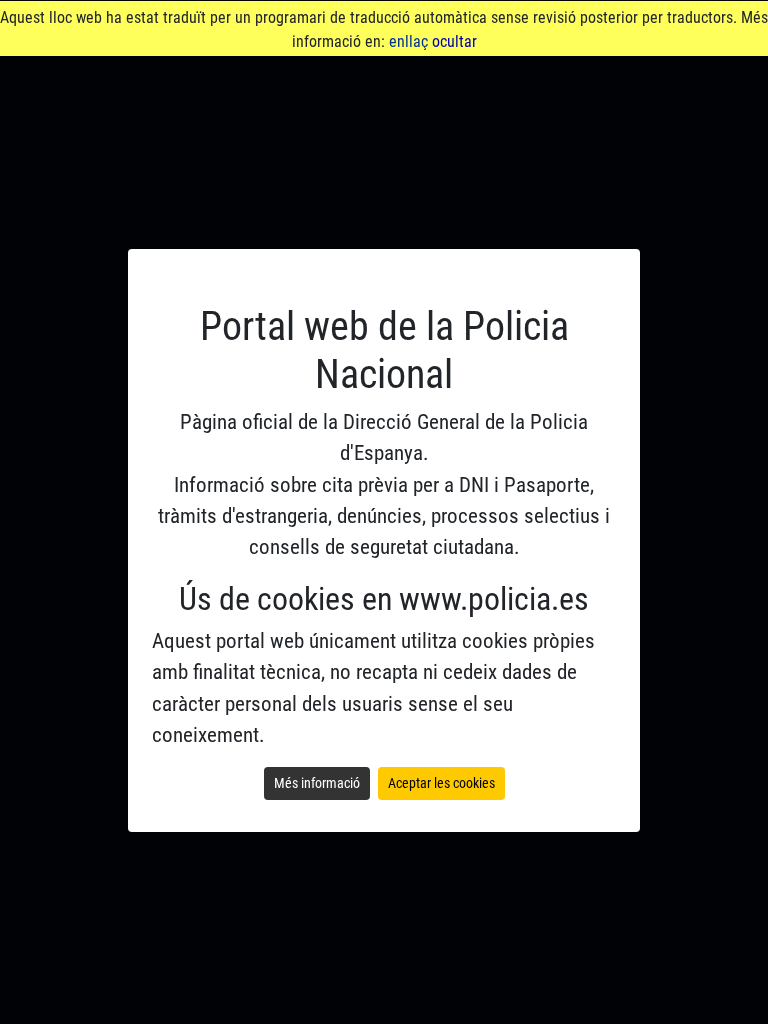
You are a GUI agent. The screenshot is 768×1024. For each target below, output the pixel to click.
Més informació (317, 783)
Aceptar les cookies (441, 783)
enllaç (408, 41)
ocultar (454, 41)
